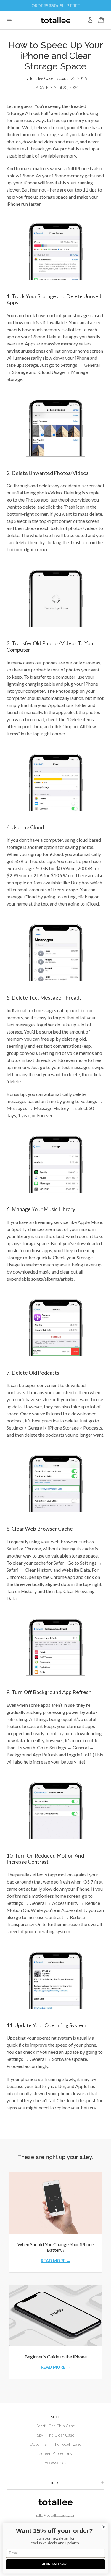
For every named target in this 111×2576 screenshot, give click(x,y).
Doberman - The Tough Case (56, 2444)
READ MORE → (56, 2261)
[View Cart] (101, 20)
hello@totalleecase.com (55, 2515)
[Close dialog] (104, 2527)
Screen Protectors (56, 2453)
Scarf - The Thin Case (56, 2426)
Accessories (55, 2462)
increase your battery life (58, 1762)
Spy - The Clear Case (56, 2435)
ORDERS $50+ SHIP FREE (56, 5)
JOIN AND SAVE (55, 2564)
